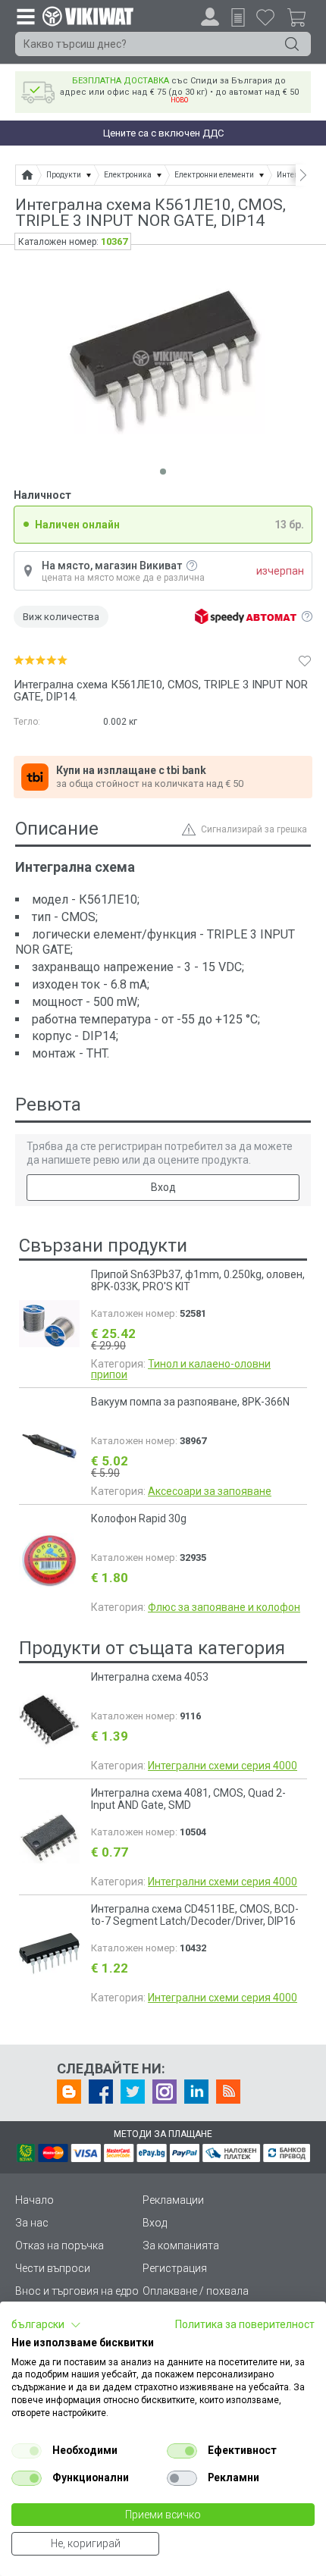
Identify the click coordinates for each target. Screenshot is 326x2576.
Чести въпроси (53, 2268)
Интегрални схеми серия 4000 (223, 1766)
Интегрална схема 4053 (150, 1677)
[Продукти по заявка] (238, 17)
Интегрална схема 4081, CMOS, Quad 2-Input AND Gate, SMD (188, 1799)
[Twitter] (133, 2092)
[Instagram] (165, 2092)
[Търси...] (292, 44)
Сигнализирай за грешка (254, 829)
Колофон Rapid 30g (139, 1518)
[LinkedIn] (196, 2092)
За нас (32, 2223)
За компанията (181, 2245)
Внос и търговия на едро (77, 2291)
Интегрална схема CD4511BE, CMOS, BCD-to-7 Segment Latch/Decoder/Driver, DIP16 (195, 1915)
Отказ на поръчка (60, 2245)
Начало (34, 2200)
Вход (163, 1187)
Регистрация (175, 2268)
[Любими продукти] (265, 17)
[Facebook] (101, 2092)
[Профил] (210, 17)
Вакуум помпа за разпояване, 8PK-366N (190, 1402)
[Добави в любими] (305, 660)
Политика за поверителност (245, 2324)
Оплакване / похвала (196, 2291)
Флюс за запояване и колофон (224, 1607)
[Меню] (25, 16)
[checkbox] (27, 2451)
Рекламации (173, 2200)
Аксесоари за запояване (210, 1491)
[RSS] (228, 2092)
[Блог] (69, 2092)
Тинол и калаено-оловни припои (181, 1369)
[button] (46, 2325)
